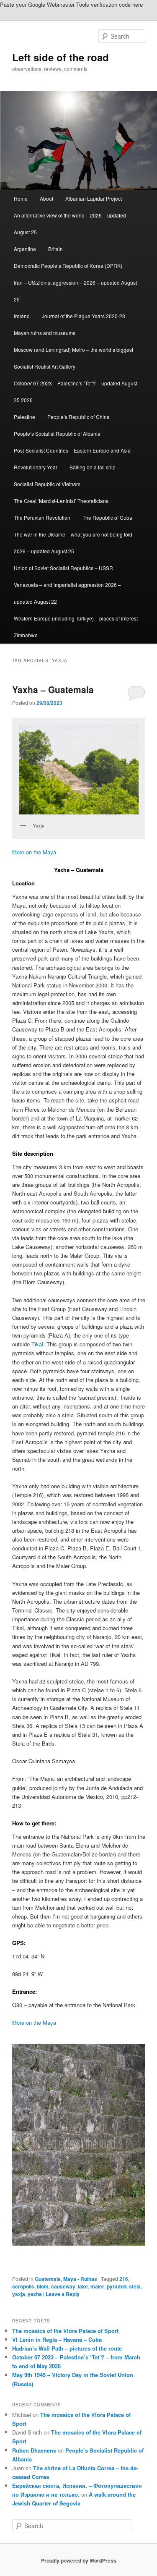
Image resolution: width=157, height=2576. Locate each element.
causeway (63, 2286)
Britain (55, 249)
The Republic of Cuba (107, 517)
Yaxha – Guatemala (53, 689)
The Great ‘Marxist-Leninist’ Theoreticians (61, 501)
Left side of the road (60, 57)
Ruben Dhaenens (34, 2450)
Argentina (25, 249)
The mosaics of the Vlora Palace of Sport (65, 2331)
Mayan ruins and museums (45, 333)
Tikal (37, 1344)
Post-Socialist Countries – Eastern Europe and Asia (72, 450)
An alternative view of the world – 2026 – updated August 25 (70, 224)
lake (83, 2286)
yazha (35, 2294)
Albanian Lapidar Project (94, 198)
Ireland (22, 316)
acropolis (23, 2286)
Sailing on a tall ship (93, 467)
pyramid (117, 2286)
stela (135, 2286)
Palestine (24, 417)
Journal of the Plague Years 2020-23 (84, 316)
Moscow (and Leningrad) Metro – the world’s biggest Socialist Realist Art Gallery (73, 358)
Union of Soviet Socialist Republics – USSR (63, 568)
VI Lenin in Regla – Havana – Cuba (57, 2339)
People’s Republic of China (78, 417)
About (46, 198)
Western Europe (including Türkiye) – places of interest (76, 618)
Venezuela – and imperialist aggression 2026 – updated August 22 (67, 593)
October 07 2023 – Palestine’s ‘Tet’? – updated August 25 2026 (76, 391)
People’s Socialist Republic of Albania (57, 433)
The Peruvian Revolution (42, 517)
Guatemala (48, 2279)
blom (43, 2286)
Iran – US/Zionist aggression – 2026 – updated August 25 (75, 291)
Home (21, 198)
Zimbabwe (26, 635)
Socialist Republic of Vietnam (47, 484)
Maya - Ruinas (80, 2279)
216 (124, 2279)
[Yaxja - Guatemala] (79, 2145)
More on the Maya (34, 852)
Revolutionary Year (36, 467)
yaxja (19, 2294)
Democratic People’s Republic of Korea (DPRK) (68, 266)
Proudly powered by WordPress (79, 2560)
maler (97, 2286)
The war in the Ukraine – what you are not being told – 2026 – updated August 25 (75, 543)
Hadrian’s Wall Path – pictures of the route (67, 2348)
